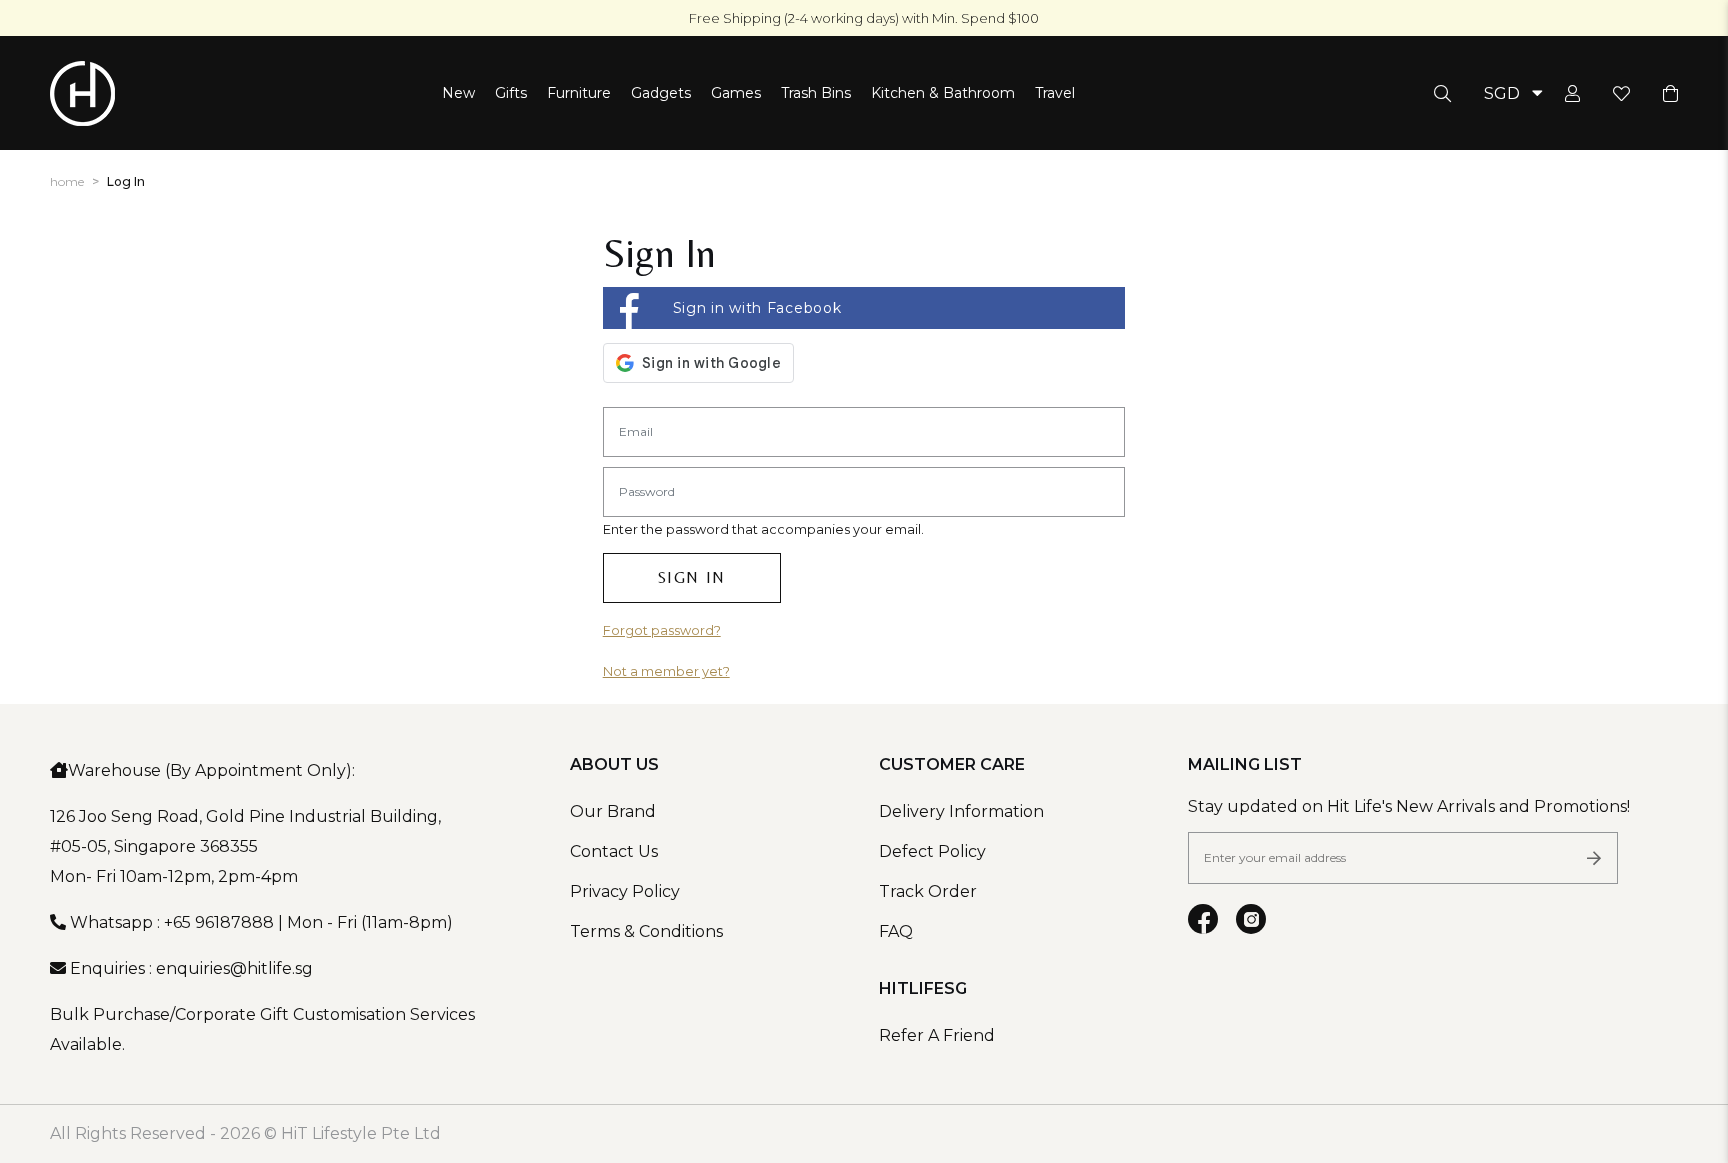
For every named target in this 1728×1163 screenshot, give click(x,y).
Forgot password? (662, 630)
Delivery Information (961, 811)
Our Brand (613, 811)
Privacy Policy (625, 891)
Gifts (511, 93)
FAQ (896, 931)
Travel (1055, 93)
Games (736, 93)
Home (67, 181)
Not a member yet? (666, 671)
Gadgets (661, 93)
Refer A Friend (937, 1035)
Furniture (579, 93)
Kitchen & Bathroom (943, 93)
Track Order (928, 891)
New (458, 93)
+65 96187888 (219, 922)
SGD (1502, 93)
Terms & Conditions (646, 931)
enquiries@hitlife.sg (234, 968)
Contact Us (614, 851)
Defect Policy (932, 851)
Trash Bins (816, 93)
